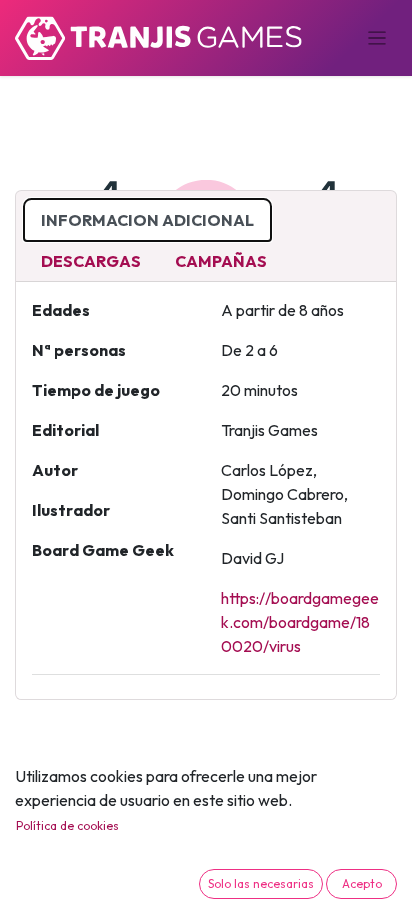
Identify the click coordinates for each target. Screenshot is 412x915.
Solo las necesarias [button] (261, 883)
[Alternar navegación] (377, 38)
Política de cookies (67, 825)
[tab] (147, 220)
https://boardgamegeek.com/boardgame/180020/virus (300, 622)
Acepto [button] (362, 883)
